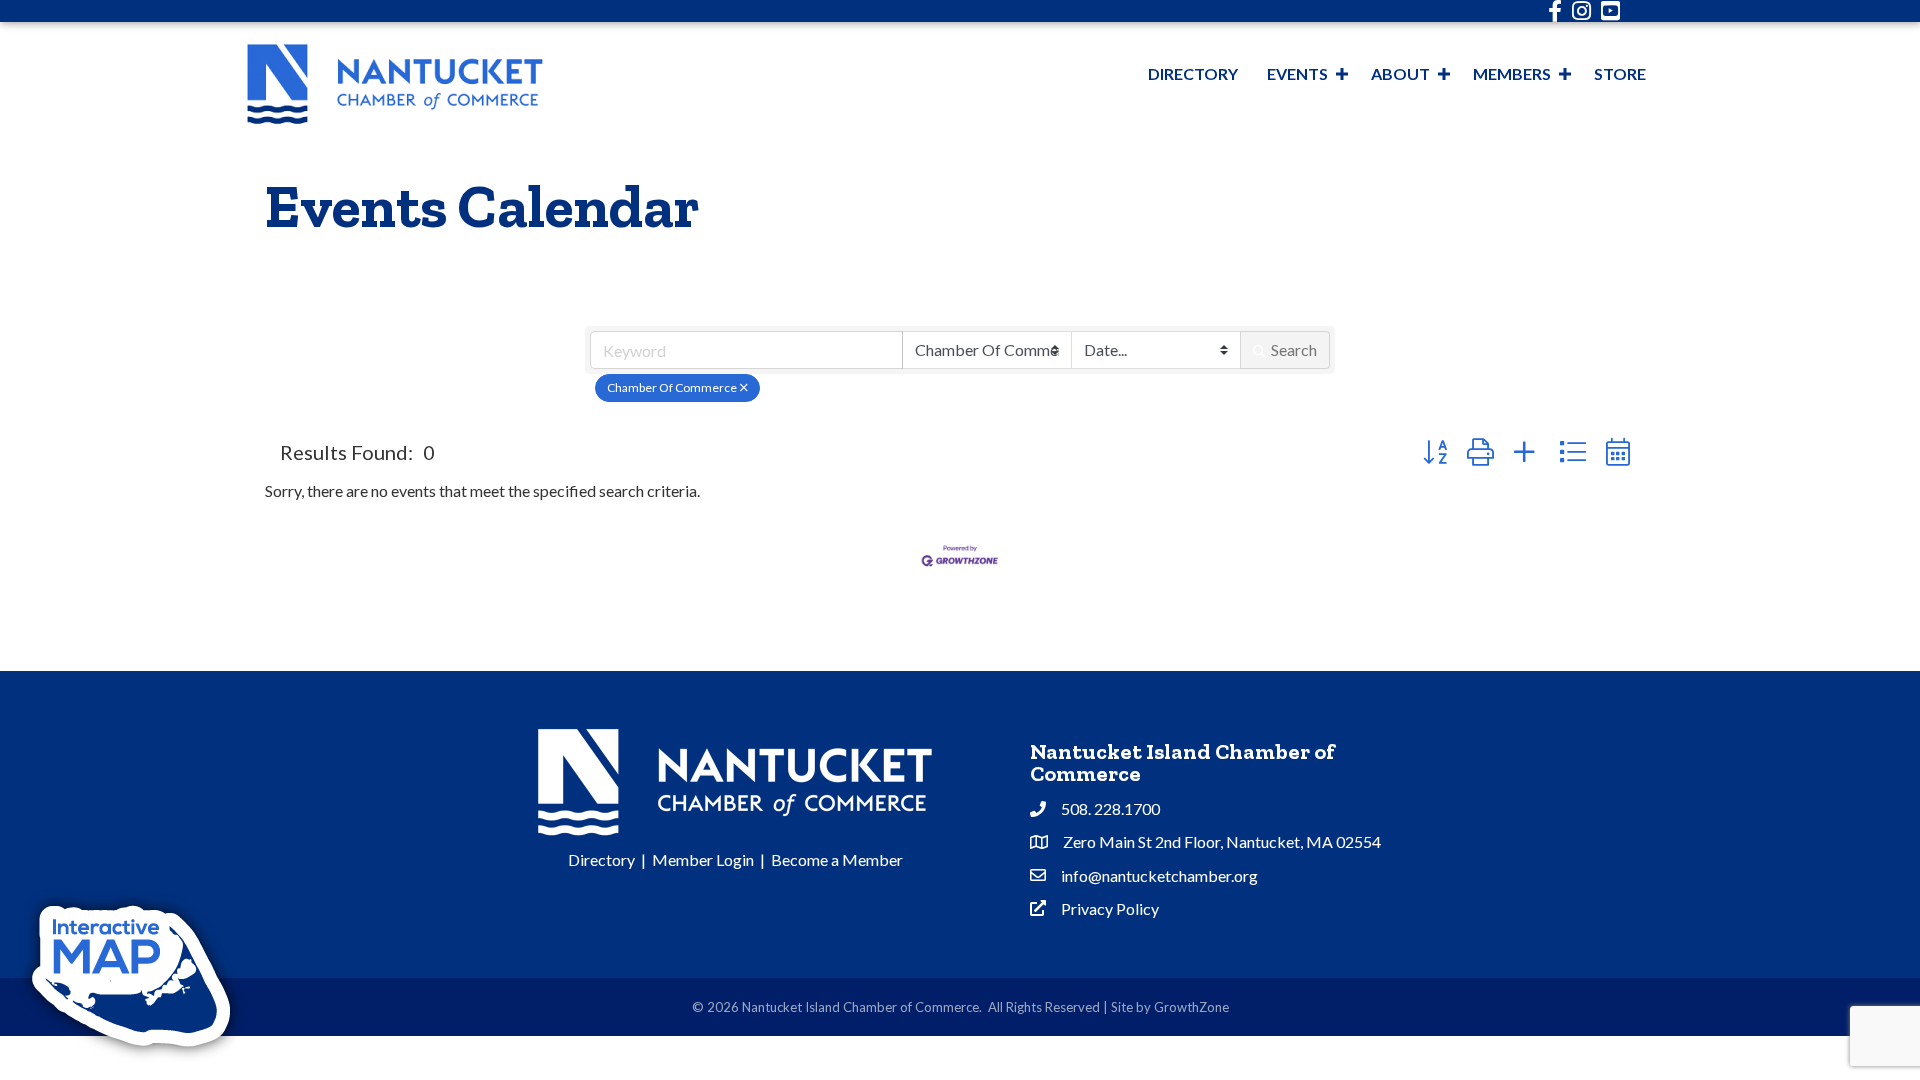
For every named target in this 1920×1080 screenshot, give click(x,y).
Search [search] (1294, 349)
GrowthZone (1191, 1007)
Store (1620, 73)
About (1400, 73)
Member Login (703, 859)
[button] (1435, 451)
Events (1297, 73)
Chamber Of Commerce (672, 387)
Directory (1193, 73)
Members (1512, 73)
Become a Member (837, 859)
